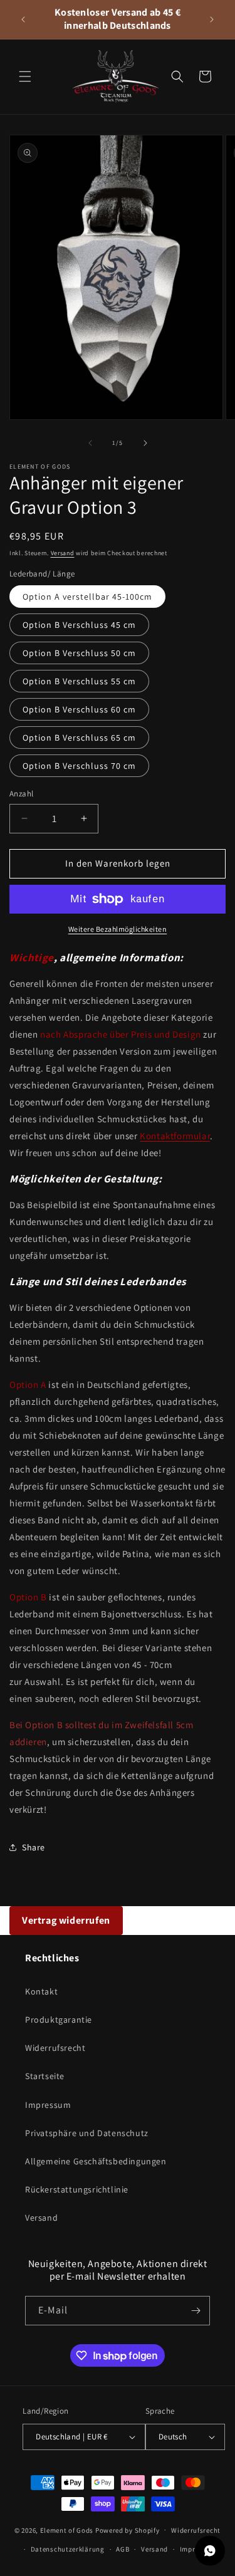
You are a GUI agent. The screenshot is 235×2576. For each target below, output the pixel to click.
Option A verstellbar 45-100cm (87, 597)
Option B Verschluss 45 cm (79, 625)
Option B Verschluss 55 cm (79, 681)
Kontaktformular (175, 1136)
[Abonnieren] (196, 2311)
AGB (123, 2549)
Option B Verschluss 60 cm (79, 709)
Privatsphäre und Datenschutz (87, 2133)
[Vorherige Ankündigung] (23, 19)
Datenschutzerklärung (68, 2549)
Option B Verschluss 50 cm (79, 653)
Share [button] (34, 1847)
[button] (25, 76)
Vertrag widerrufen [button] (66, 1920)
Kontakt (41, 1991)
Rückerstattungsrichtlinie (77, 2189)
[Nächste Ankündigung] (212, 19)
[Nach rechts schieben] (145, 443)
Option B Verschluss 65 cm (79, 738)
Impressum (48, 2105)
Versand (63, 553)
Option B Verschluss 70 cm (79, 766)
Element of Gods (67, 2530)
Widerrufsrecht (55, 2048)
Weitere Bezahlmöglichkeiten (118, 929)
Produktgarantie (59, 2020)
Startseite (45, 2076)
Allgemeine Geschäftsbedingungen (96, 2161)
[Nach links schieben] (90, 443)
